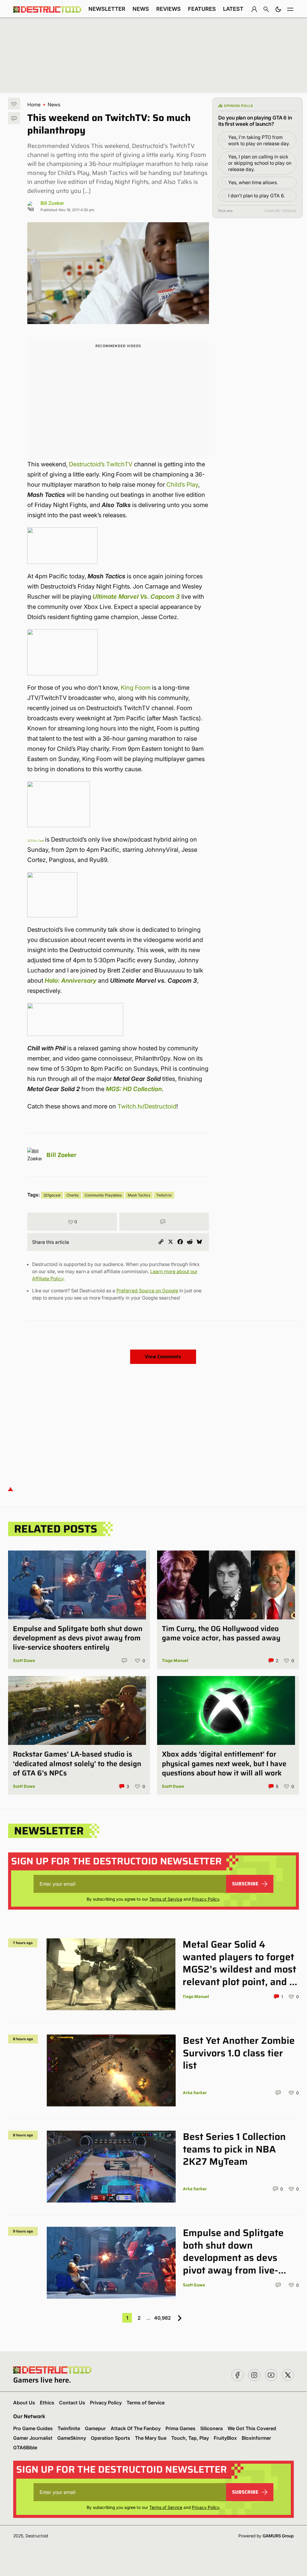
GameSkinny (72, 2438)
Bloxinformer (256, 2438)
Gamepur (95, 2428)
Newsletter (107, 9)
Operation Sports (110, 2438)
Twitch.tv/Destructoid (147, 1106)
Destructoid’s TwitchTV (101, 464)
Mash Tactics (139, 1195)
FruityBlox (225, 2438)
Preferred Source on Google (147, 1291)
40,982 (162, 2318)
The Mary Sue (151, 2438)
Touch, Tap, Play (190, 2438)
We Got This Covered (252, 2428)
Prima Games (180, 2428)
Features (202, 9)
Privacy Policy (206, 1899)
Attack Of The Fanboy (136, 2428)
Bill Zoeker (52, 203)
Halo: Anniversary (71, 981)
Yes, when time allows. (253, 182)
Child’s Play (182, 485)
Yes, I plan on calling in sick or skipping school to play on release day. (260, 163)
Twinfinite (69, 2428)
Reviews (168, 9)
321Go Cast (36, 841)
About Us (24, 2403)
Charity (73, 1195)
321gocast (52, 1195)
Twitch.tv (164, 1195)
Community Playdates (103, 1195)
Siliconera (212, 2428)
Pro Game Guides (33, 2428)
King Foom (136, 688)
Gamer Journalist (33, 2438)
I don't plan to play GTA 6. (256, 196)
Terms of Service (166, 1899)
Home (34, 105)
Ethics (47, 2403)
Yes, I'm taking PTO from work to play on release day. (259, 140)
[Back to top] (10, 1489)
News (141, 9)
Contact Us (72, 2403)
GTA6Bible (25, 2448)
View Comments (163, 1357)
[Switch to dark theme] (278, 9)
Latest (233, 9)
